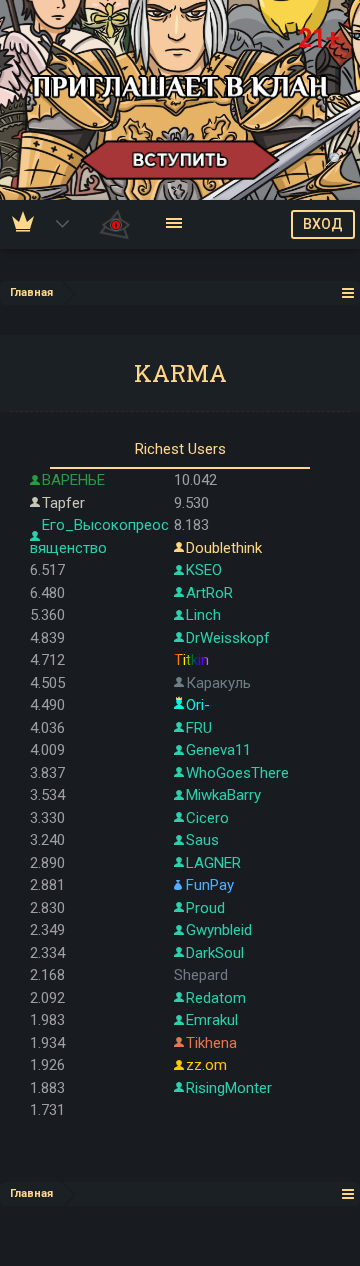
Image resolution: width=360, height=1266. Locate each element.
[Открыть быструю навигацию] (348, 292)
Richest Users (180, 449)
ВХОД (323, 224)
